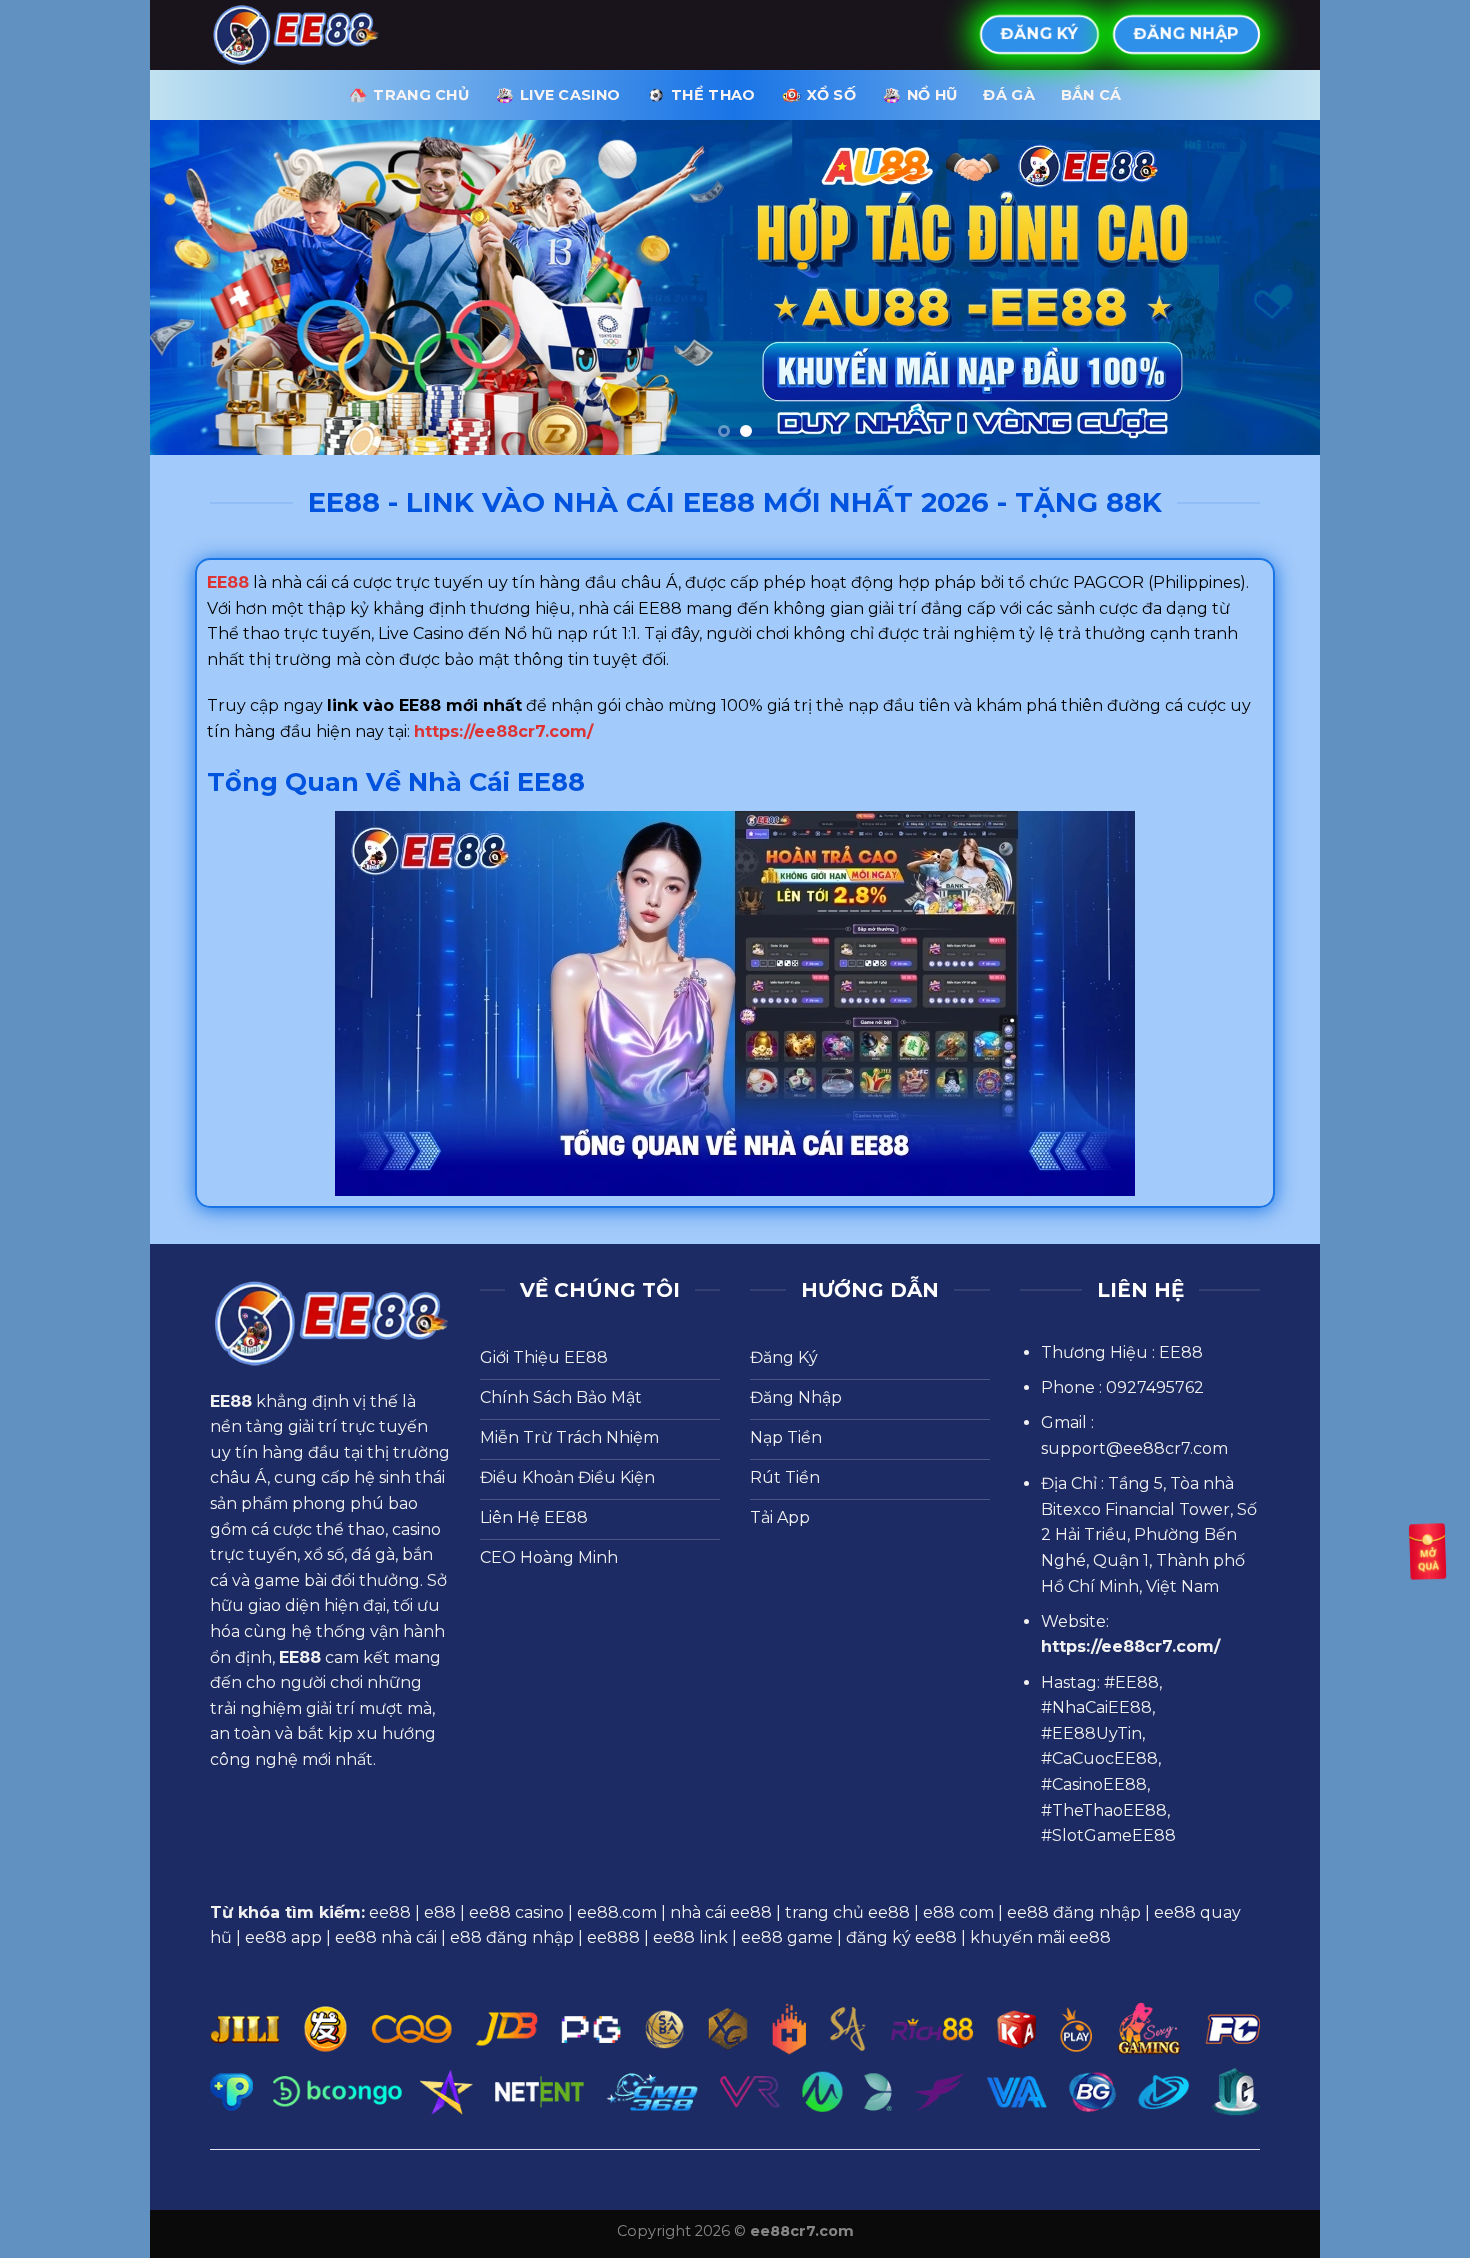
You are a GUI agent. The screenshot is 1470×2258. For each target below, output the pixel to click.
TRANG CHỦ (421, 95)
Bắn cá (1091, 95)
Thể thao (713, 95)
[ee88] (310, 35)
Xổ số (831, 95)
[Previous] (199, 287)
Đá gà (1008, 95)
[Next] (1271, 287)
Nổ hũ (932, 95)
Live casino (570, 95)
